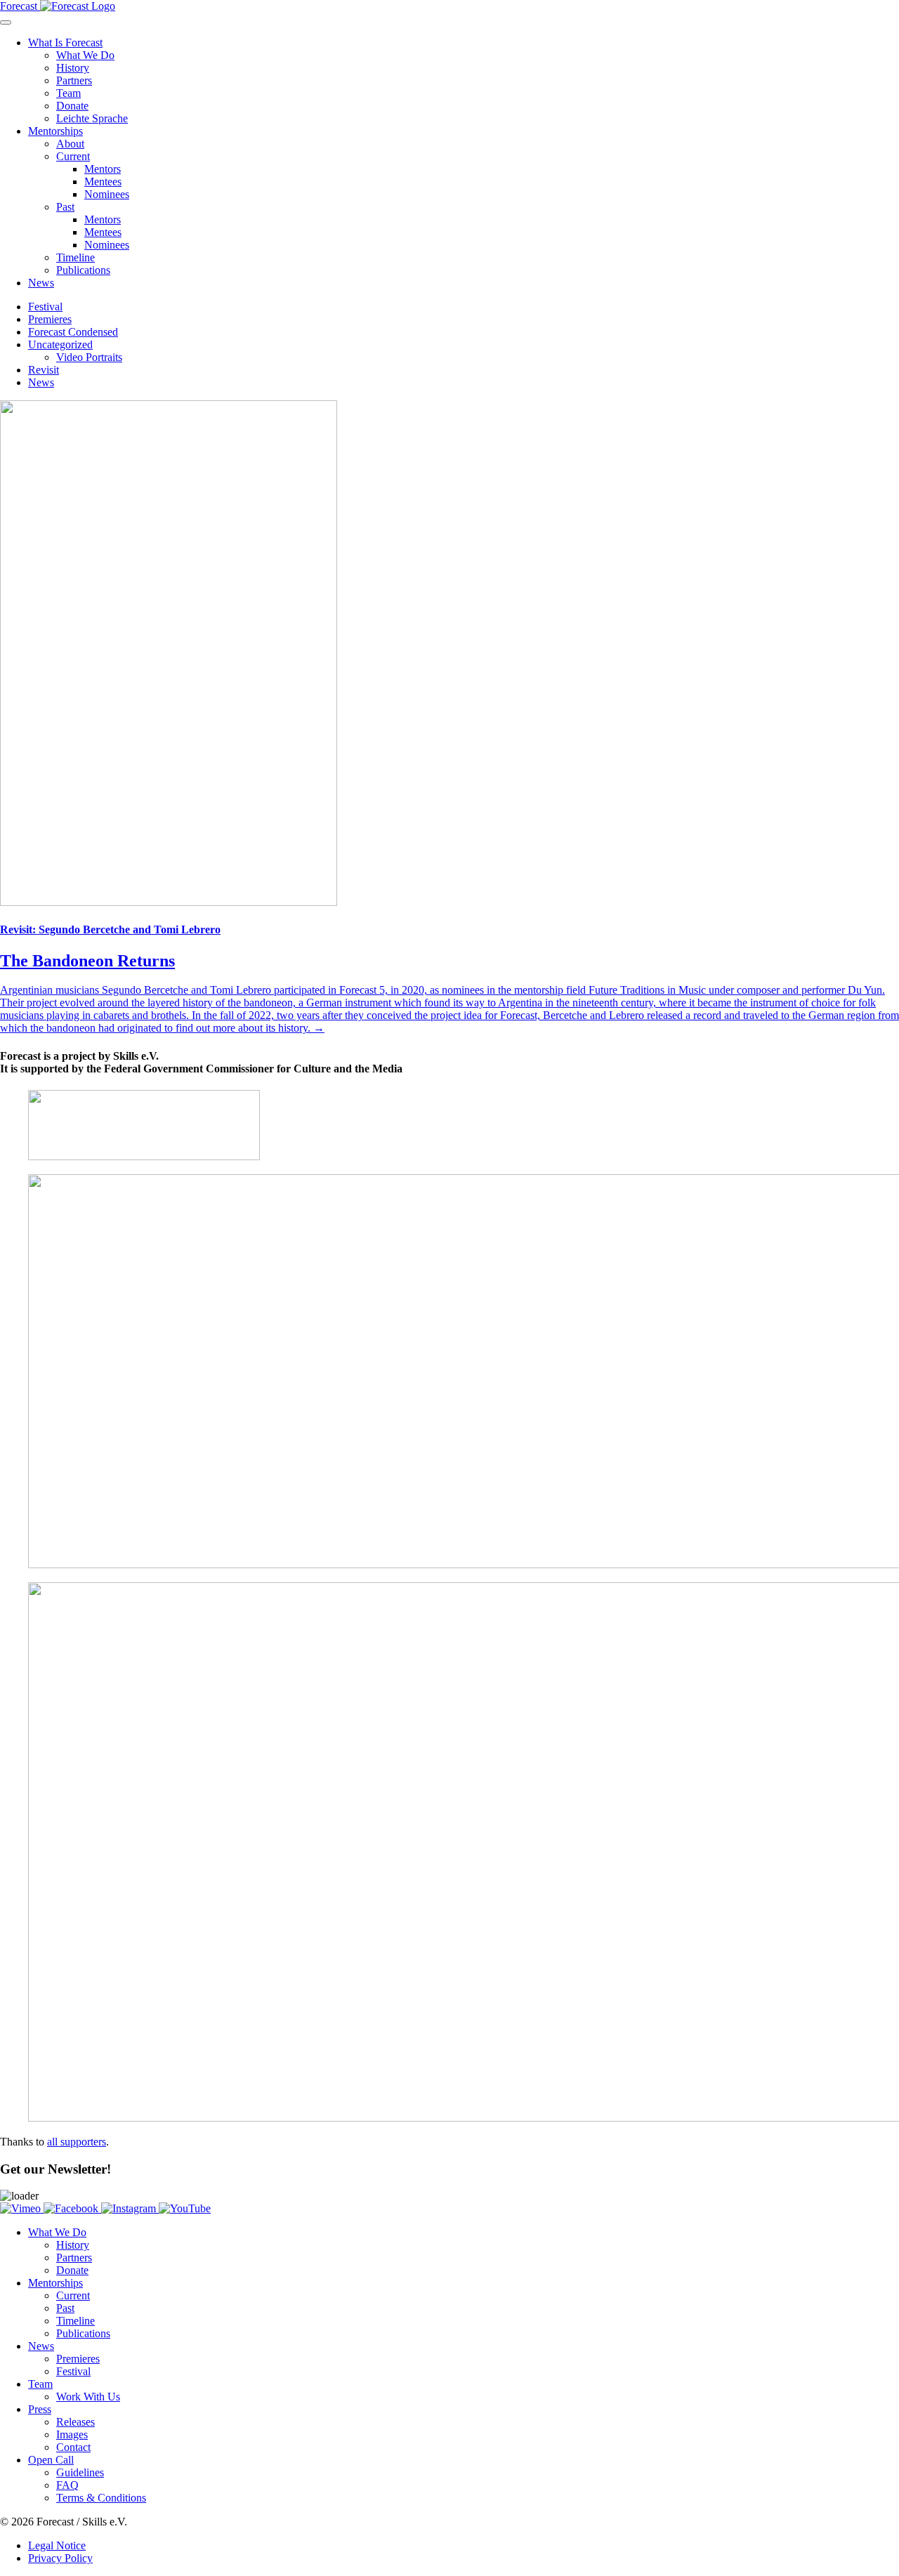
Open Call (51, 2460)
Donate (72, 106)
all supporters (77, 2142)
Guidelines (80, 2472)
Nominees (107, 194)
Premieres (50, 319)
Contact (73, 2447)
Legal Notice (57, 2545)
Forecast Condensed (73, 332)
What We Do (85, 55)
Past (65, 207)
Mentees (103, 182)
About (70, 144)
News (41, 283)
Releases (76, 2422)
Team (68, 93)
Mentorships (55, 131)
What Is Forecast (65, 42)
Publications (83, 270)
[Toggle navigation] (6, 22)
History (73, 68)
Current (73, 156)
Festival (45, 307)
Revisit (44, 370)
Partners (74, 80)
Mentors (103, 169)
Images (72, 2434)
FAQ (67, 2485)
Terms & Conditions (101, 2498)
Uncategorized (60, 344)
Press (40, 2409)
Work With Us (88, 2397)
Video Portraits (89, 357)
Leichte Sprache (92, 118)
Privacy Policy (60, 2558)
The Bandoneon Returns (87, 961)
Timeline (76, 257)
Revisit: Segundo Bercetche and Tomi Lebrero (110, 929)
